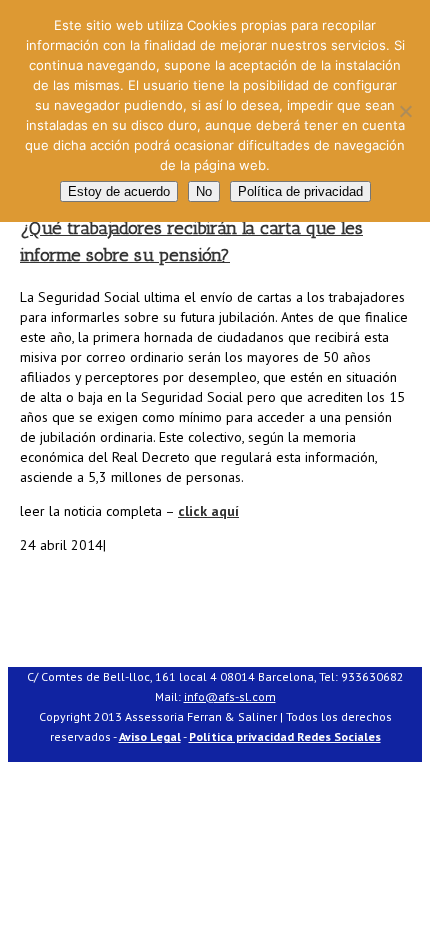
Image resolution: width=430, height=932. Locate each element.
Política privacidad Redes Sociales (285, 736)
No (204, 191)
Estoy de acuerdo (119, 191)
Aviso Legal (150, 736)
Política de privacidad (300, 191)
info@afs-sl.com (230, 696)
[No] (405, 111)
